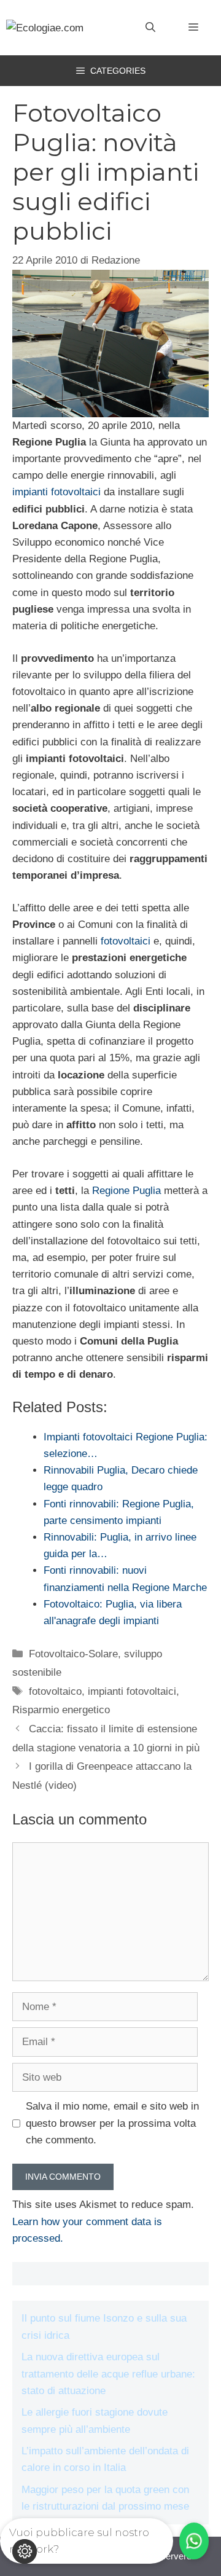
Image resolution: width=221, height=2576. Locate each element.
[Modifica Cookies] (25, 2551)
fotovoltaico (55, 1691)
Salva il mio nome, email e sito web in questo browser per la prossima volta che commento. (112, 2123)
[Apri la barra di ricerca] (150, 28)
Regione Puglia (126, 1191)
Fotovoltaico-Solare (73, 1654)
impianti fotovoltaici (56, 492)
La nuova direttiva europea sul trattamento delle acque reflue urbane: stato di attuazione (108, 2374)
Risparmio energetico (61, 1710)
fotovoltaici (126, 941)
